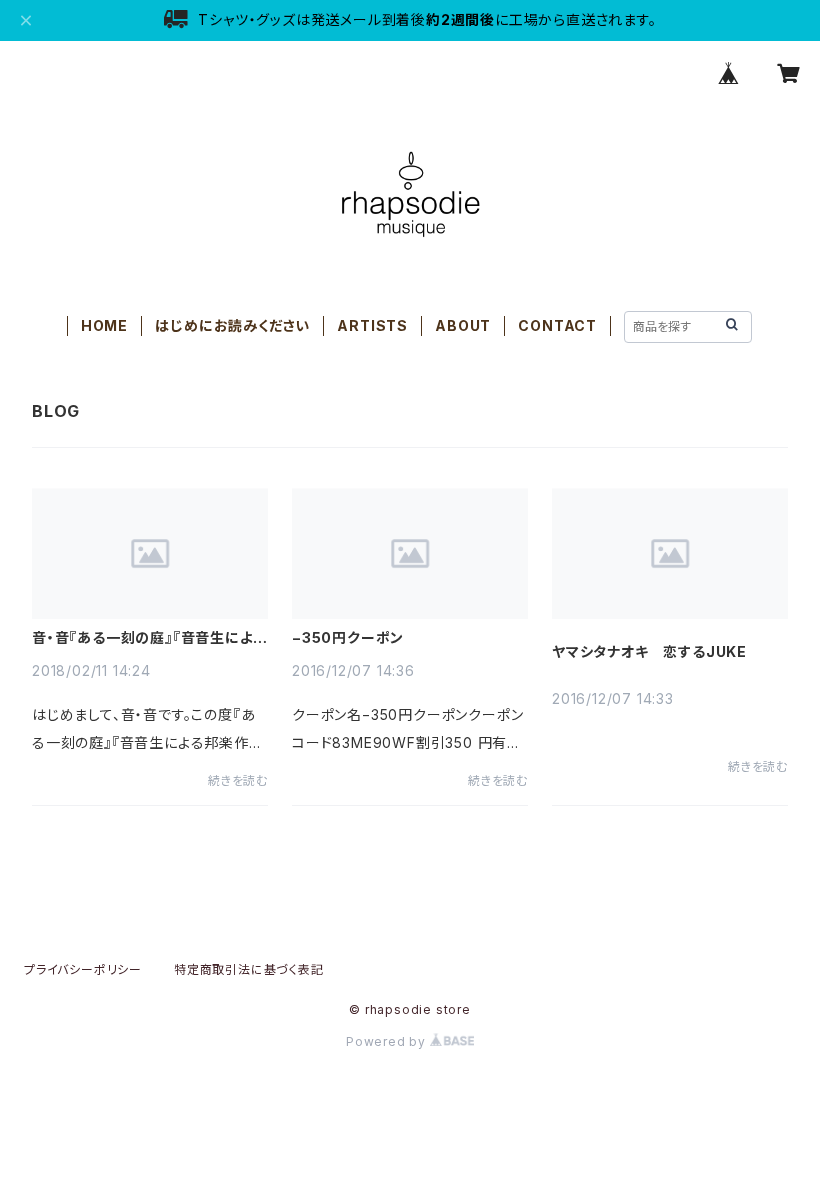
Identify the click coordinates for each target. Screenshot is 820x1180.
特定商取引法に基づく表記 (249, 969)
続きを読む (238, 780)
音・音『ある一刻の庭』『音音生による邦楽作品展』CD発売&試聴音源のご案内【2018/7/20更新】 (149, 638)
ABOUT (463, 325)
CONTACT (557, 325)
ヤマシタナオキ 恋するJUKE (649, 652)
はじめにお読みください (232, 325)
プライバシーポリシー (83, 969)
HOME (104, 325)
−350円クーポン (348, 638)
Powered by (388, 1041)
